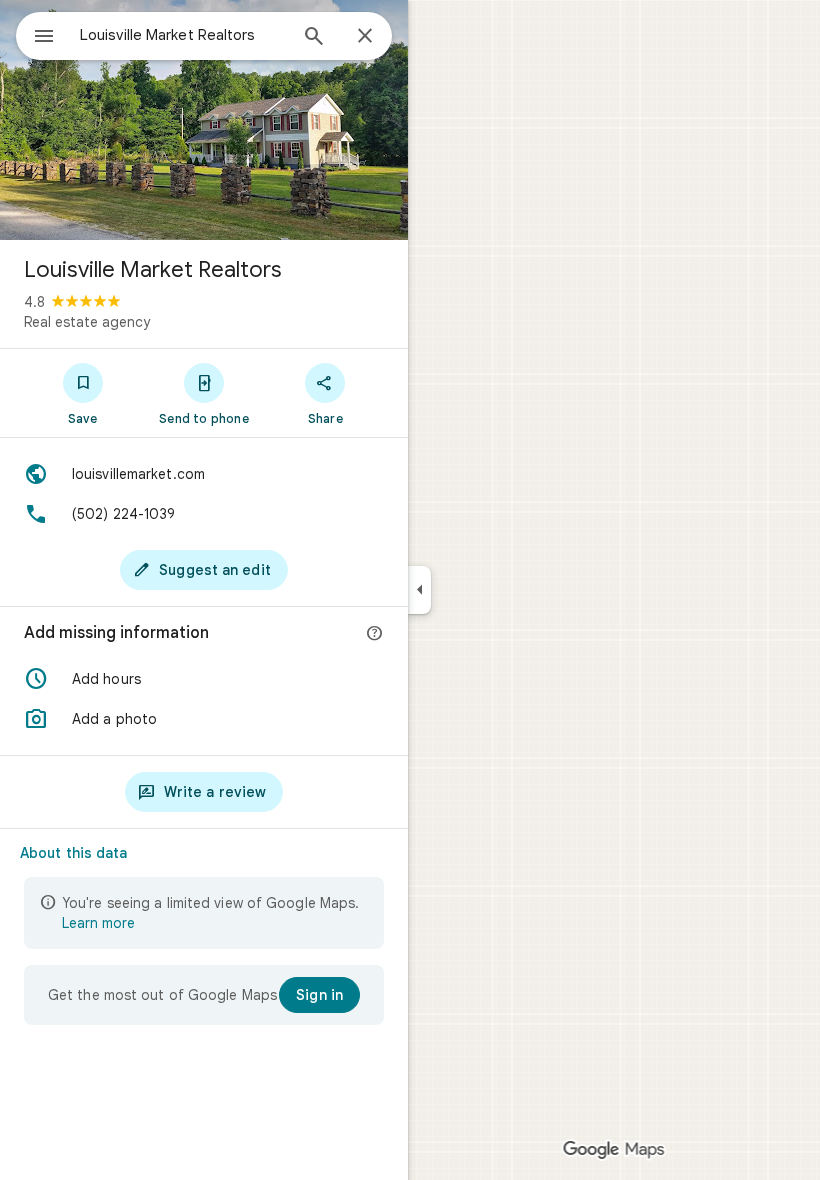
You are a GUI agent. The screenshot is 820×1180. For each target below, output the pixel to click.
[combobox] (183, 35)
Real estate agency (87, 322)
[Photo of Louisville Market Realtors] (204, 120)
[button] (204, 679)
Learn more (98, 923)
